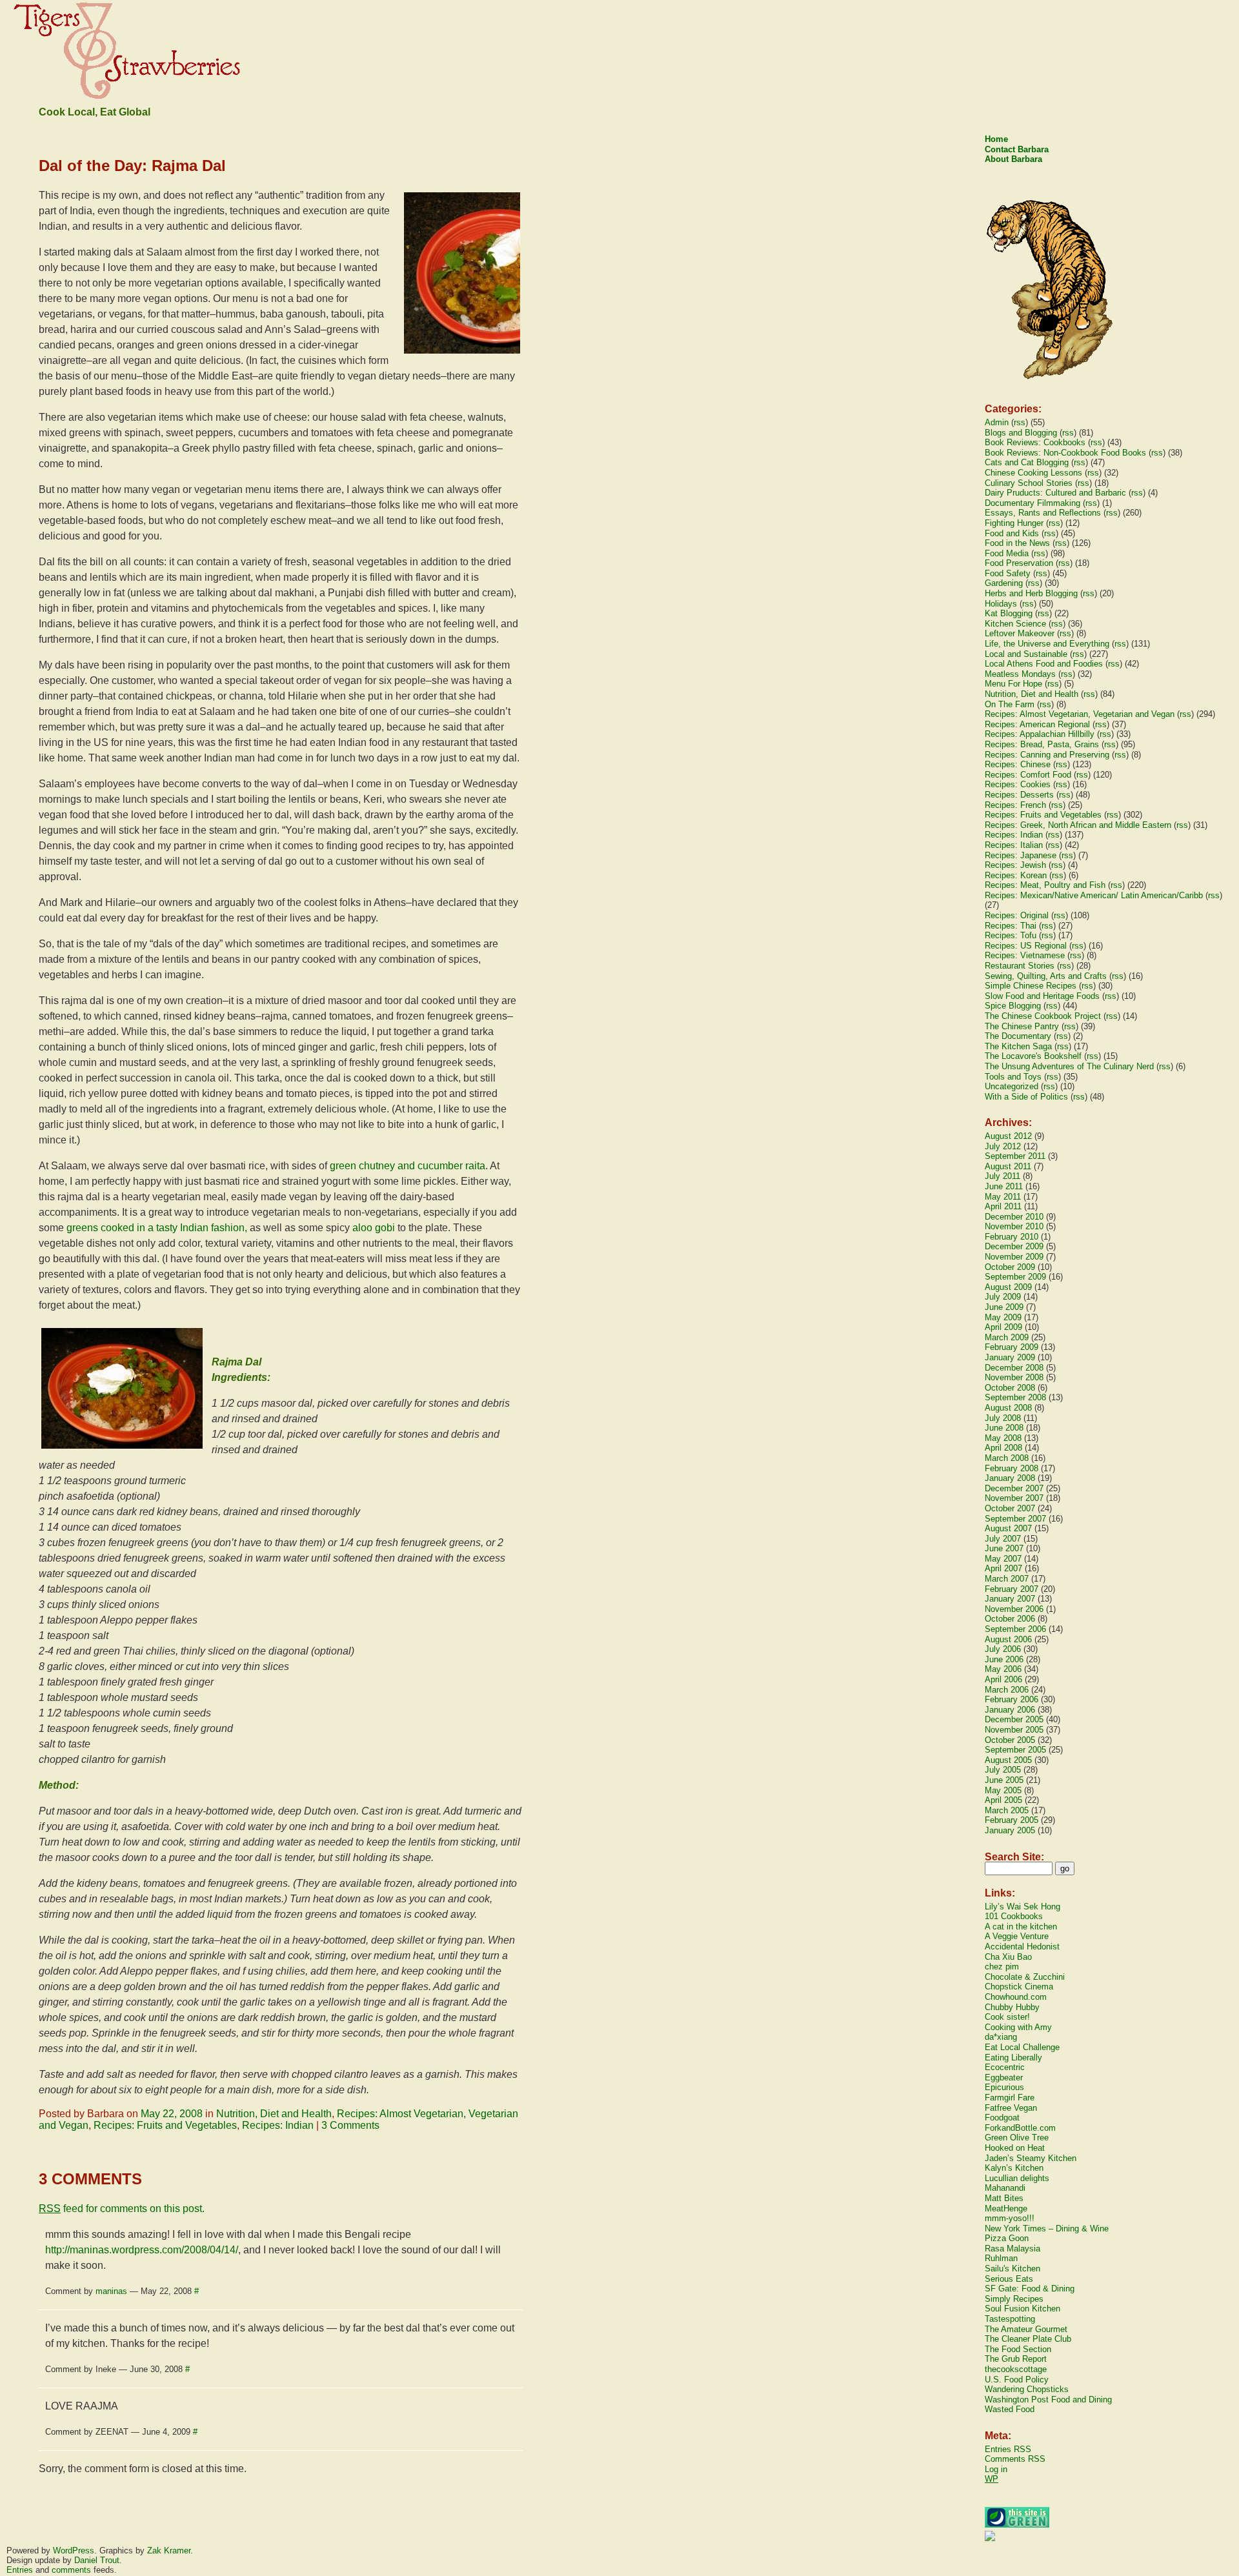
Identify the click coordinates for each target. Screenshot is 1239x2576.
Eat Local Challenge (1022, 2047)
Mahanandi (1005, 2188)
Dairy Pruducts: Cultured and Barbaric (1055, 493)
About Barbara (1013, 159)
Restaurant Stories (1020, 966)
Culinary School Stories (1029, 483)
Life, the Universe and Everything (1047, 644)
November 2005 (1014, 1730)
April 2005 (1003, 1800)
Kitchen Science (1015, 624)
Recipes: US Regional (1026, 946)
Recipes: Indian (278, 2125)
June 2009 (1004, 1307)
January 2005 (1010, 1830)
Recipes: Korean (1016, 875)
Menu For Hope (1013, 684)
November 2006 (1014, 1609)
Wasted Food (1010, 2409)
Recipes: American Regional (1037, 724)
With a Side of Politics (1026, 1097)
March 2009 (1007, 1337)
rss (1020, 422)
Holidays (1001, 604)
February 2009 (1012, 1347)
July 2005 (1003, 1770)
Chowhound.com (1016, 1997)
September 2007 (1015, 1519)
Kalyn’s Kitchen (1014, 2168)
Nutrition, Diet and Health (274, 2114)
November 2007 (1014, 1498)
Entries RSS (1008, 2449)
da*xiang (1001, 2037)
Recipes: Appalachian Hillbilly (1040, 734)
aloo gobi (374, 1228)
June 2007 (1004, 1548)
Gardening (1004, 583)
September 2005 (1015, 1750)
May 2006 (1003, 1669)
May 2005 (1003, 1790)
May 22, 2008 (172, 2114)
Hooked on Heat (1015, 2148)
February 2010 (1012, 1237)
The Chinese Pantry (1022, 1026)
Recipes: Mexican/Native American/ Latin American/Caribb (1094, 895)
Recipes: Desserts (1019, 795)
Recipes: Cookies (1018, 784)
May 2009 (1003, 1317)
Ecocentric (1005, 2067)
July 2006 (1003, 1649)
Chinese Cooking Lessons (1033, 473)
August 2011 (1008, 1166)
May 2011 (1003, 1197)
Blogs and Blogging (1021, 433)
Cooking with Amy (1018, 2027)
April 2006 (1003, 1679)
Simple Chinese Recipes (1031, 986)
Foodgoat (1002, 2118)
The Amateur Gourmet (1026, 2329)
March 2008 (1007, 1458)
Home (996, 139)
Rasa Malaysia (1012, 2249)
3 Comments (350, 2125)
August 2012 (1008, 1136)
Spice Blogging (1013, 1006)
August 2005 (1008, 1760)
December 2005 (1014, 1719)
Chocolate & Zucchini (1025, 1977)
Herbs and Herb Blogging (1031, 593)
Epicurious (1004, 2087)
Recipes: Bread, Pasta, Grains (1042, 744)
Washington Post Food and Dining (1048, 2400)
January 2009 (1010, 1357)
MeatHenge (1006, 2209)
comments (71, 2570)
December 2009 (1014, 1246)
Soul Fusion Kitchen (1022, 2309)
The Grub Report (1016, 2359)
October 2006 (1010, 1619)
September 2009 (1015, 1277)
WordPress (74, 2551)
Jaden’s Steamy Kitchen (1031, 2158)
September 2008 (1015, 1397)
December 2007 (1014, 1488)
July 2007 (1003, 1539)
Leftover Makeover (1020, 633)
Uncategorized (1012, 1086)
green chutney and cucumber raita (408, 1166)
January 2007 (1010, 1599)
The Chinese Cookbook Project (1043, 1016)
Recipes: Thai (1011, 926)
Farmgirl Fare (1010, 2098)
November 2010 (1014, 1226)
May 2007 (1003, 1559)
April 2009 (1003, 1327)
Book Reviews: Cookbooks (1035, 442)
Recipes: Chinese (1018, 764)
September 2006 (1015, 1629)
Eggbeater (1004, 2078)
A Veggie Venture (1017, 1936)
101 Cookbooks (1014, 1916)
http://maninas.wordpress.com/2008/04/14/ (142, 2250)
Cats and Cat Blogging (1027, 462)
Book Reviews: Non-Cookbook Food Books (1065, 453)
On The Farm (1010, 704)
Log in (996, 2469)
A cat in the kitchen (1021, 1927)
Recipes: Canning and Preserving (1047, 755)
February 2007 (1012, 1589)
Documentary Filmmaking (1032, 503)
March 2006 (1007, 1690)
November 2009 (1014, 1257)
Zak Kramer (169, 2551)
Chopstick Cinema (1019, 1987)
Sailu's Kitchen (1012, 2269)
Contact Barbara (1017, 149)
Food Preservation (1019, 563)
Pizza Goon (1007, 2238)
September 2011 (1015, 1156)
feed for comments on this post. (122, 2209)
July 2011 (1002, 1176)
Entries (20, 2570)
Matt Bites (1004, 2198)
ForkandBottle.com (1020, 2128)
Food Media (1007, 553)
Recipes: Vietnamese (1025, 955)
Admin (997, 422)
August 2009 (1008, 1287)
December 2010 (1014, 1217)
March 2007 (1007, 1579)
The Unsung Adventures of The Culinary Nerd (1069, 1066)
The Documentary (1018, 1036)
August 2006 (1008, 1639)
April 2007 (1003, 1568)
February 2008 (1012, 1468)
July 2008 (1003, 1418)
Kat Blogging (1009, 613)
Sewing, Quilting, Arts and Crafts (1046, 976)
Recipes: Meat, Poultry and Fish (1045, 885)
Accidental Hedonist (1022, 1947)
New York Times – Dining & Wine (1047, 2229)
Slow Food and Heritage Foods (1042, 996)
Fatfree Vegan (1011, 2108)
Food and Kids (1012, 533)
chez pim (1002, 1967)
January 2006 (1010, 1710)
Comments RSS (1015, 2459)
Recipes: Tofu (1011, 935)
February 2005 (1012, 1820)
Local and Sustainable (1026, 654)
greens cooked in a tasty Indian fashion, (157, 1228)
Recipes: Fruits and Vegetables (165, 2125)
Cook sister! (1007, 2017)
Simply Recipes (1014, 2299)
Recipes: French (1015, 805)
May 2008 (1003, 1438)
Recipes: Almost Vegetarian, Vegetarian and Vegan (1080, 714)
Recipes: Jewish (1015, 865)
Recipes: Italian (1014, 845)
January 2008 (1010, 1478)
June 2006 (1004, 1659)
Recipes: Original (1017, 915)
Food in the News (1017, 543)
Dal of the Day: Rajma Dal (132, 166)
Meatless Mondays (1020, 674)
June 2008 (1004, 1428)
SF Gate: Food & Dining (1030, 2289)
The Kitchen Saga (1018, 1046)
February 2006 (1012, 1699)
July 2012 (1003, 1146)
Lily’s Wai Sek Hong (1022, 1907)
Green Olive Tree (1017, 2138)
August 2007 (1008, 1528)
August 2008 (1008, 1408)
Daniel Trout (97, 2560)
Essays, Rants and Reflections (1043, 513)
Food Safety (1008, 573)
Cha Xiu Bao (1008, 1957)
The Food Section (1018, 2349)
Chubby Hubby (1012, 2007)
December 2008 (1014, 1368)
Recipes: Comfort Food (1028, 775)
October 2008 (1010, 1388)
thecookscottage (1016, 2369)
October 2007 (1010, 1508)
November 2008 (1014, 1377)
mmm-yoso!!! (1010, 2218)
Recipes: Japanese (1021, 855)
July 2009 (1003, 1297)
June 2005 (1004, 1780)
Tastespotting (1010, 2319)
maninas (111, 2291)
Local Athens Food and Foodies (1044, 664)
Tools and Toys (1013, 1077)
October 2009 (1010, 1267)
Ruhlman (1001, 2258)
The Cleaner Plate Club (1028, 2339)
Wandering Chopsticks (1027, 2389)
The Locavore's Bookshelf (1033, 1056)
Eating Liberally (1013, 2058)
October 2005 (1010, 1740)
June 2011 (1004, 1186)
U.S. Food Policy (1017, 2380)
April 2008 (1003, 1448)
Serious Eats (1009, 2279)
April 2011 (1003, 1206)
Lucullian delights (1017, 2178)
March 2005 (1007, 1810)
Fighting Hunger (1014, 523)
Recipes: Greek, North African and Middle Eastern (1078, 825)
